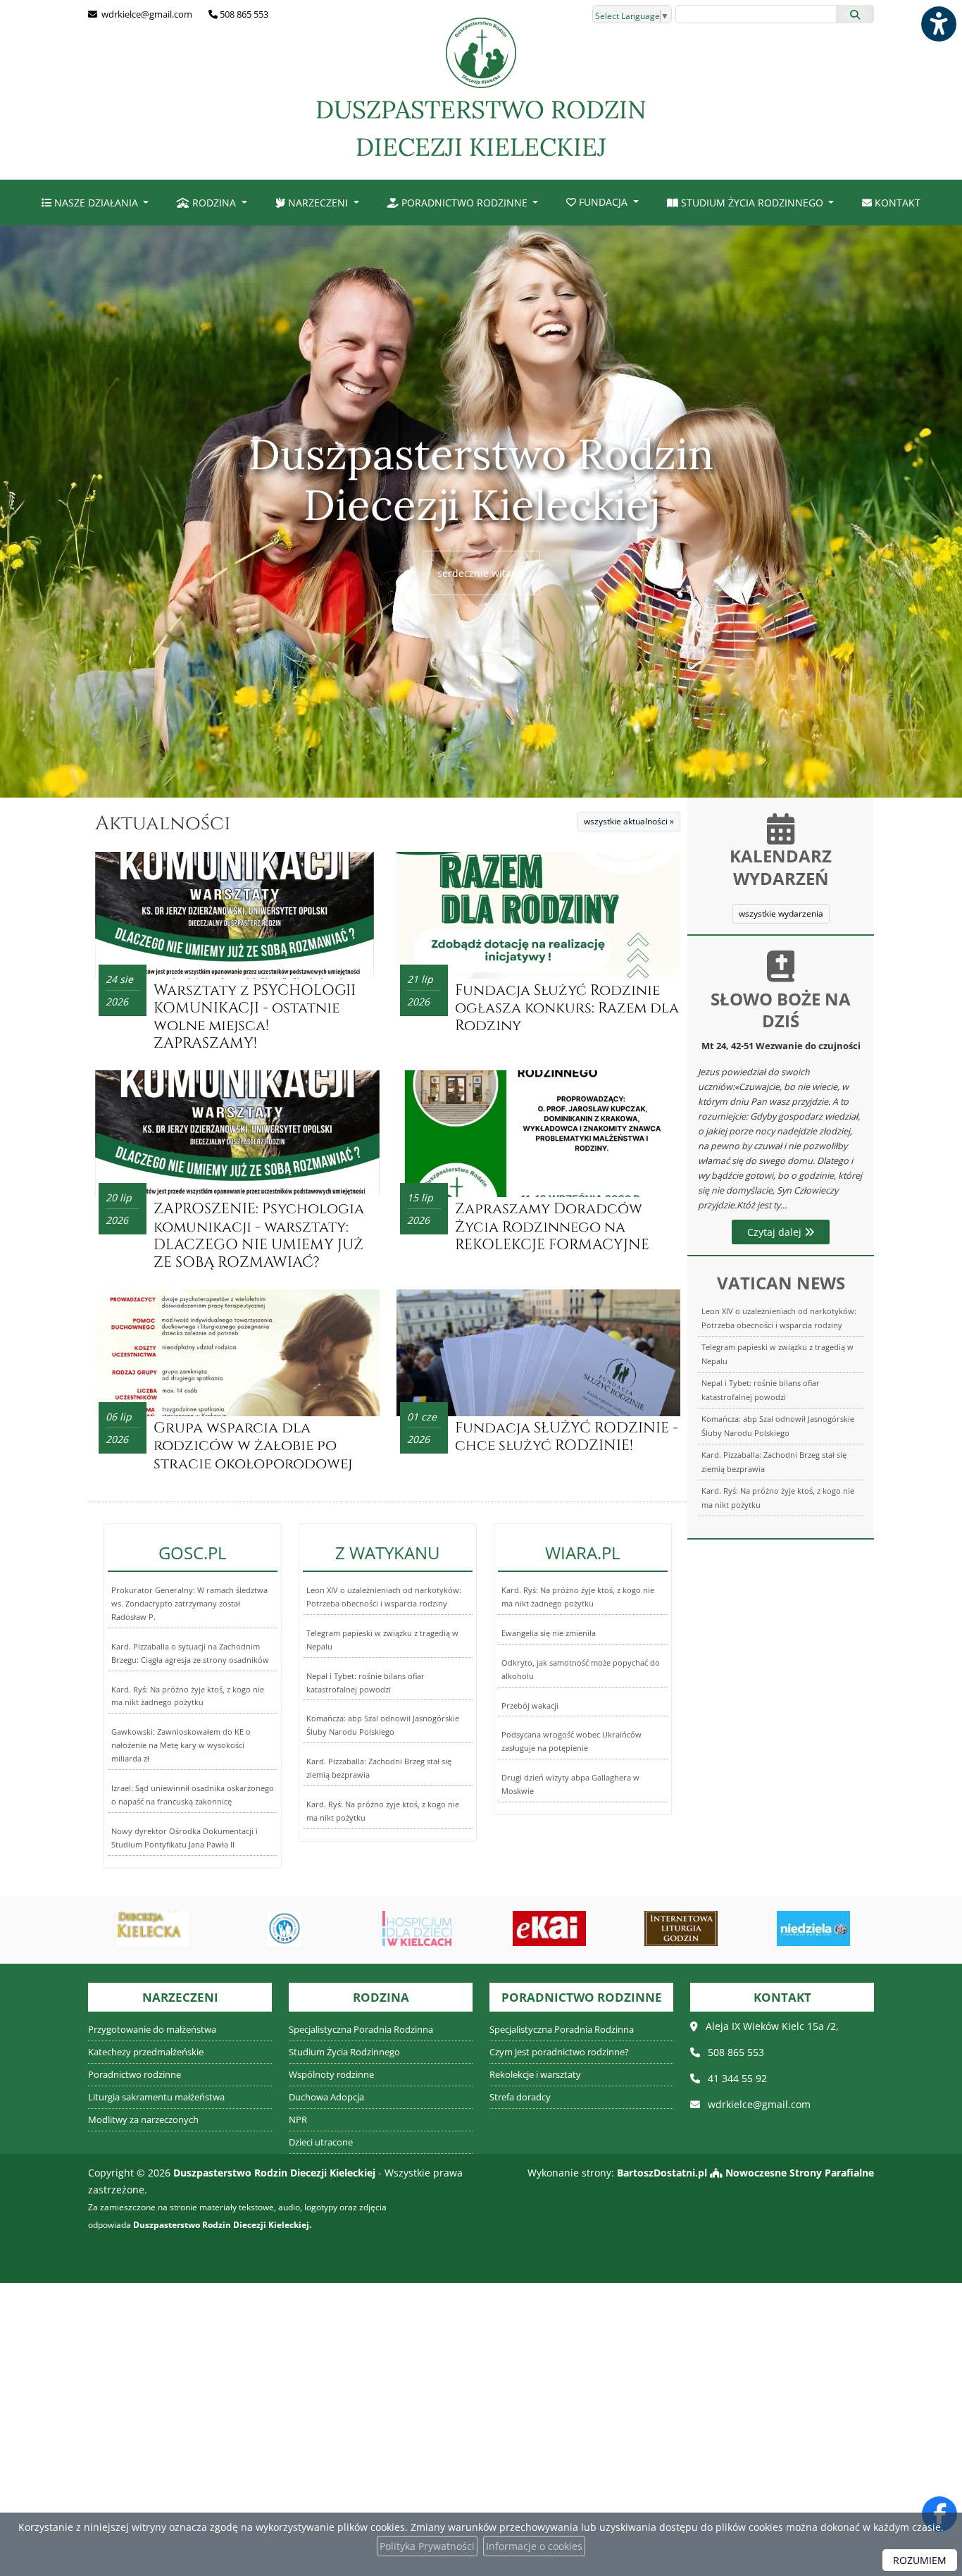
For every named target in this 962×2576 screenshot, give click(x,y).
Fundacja (603, 202)
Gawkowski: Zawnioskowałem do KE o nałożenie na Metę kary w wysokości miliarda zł (181, 1745)
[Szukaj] (855, 14)
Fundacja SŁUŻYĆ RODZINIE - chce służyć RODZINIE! (567, 1437)
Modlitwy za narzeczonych (143, 2120)
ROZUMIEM (920, 2560)
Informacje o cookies (534, 2546)
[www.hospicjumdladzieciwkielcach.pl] (416, 1928)
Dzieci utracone (321, 2142)
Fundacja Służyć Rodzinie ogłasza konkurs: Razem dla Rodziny (567, 1008)
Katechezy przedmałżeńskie (146, 2052)
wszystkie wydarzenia (781, 914)
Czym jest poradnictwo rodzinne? (559, 2052)
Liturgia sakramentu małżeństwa (156, 2097)
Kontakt (896, 203)
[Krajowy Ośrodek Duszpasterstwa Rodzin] (284, 1928)
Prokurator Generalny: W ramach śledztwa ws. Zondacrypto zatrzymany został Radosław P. (189, 1603)
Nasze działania (96, 203)
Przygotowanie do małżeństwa (152, 2030)
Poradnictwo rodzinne (464, 203)
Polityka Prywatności (427, 2546)
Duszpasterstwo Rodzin (481, 128)
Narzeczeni (318, 203)
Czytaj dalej (776, 1232)
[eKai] (548, 1928)
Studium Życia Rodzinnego (752, 203)
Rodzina (214, 203)
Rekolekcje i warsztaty (535, 2075)
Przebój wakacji (530, 1705)
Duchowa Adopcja (326, 2097)
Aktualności (163, 823)
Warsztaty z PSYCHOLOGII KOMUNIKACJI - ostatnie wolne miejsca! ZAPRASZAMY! (255, 1017)
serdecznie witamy (481, 573)
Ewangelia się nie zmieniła (549, 1633)
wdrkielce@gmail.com (146, 14)
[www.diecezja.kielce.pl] (151, 1928)
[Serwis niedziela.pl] (812, 1928)
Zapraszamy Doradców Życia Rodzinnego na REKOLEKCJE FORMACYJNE (552, 1227)
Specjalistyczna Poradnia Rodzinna (361, 2030)
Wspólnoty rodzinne (331, 2075)
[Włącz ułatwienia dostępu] (938, 24)
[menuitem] (95, 203)
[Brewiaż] (680, 1928)
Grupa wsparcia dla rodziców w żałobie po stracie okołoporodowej (253, 1446)
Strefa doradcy (520, 2097)
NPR (298, 2120)
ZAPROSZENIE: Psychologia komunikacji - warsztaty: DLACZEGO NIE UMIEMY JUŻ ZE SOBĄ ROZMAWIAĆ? (259, 1236)
